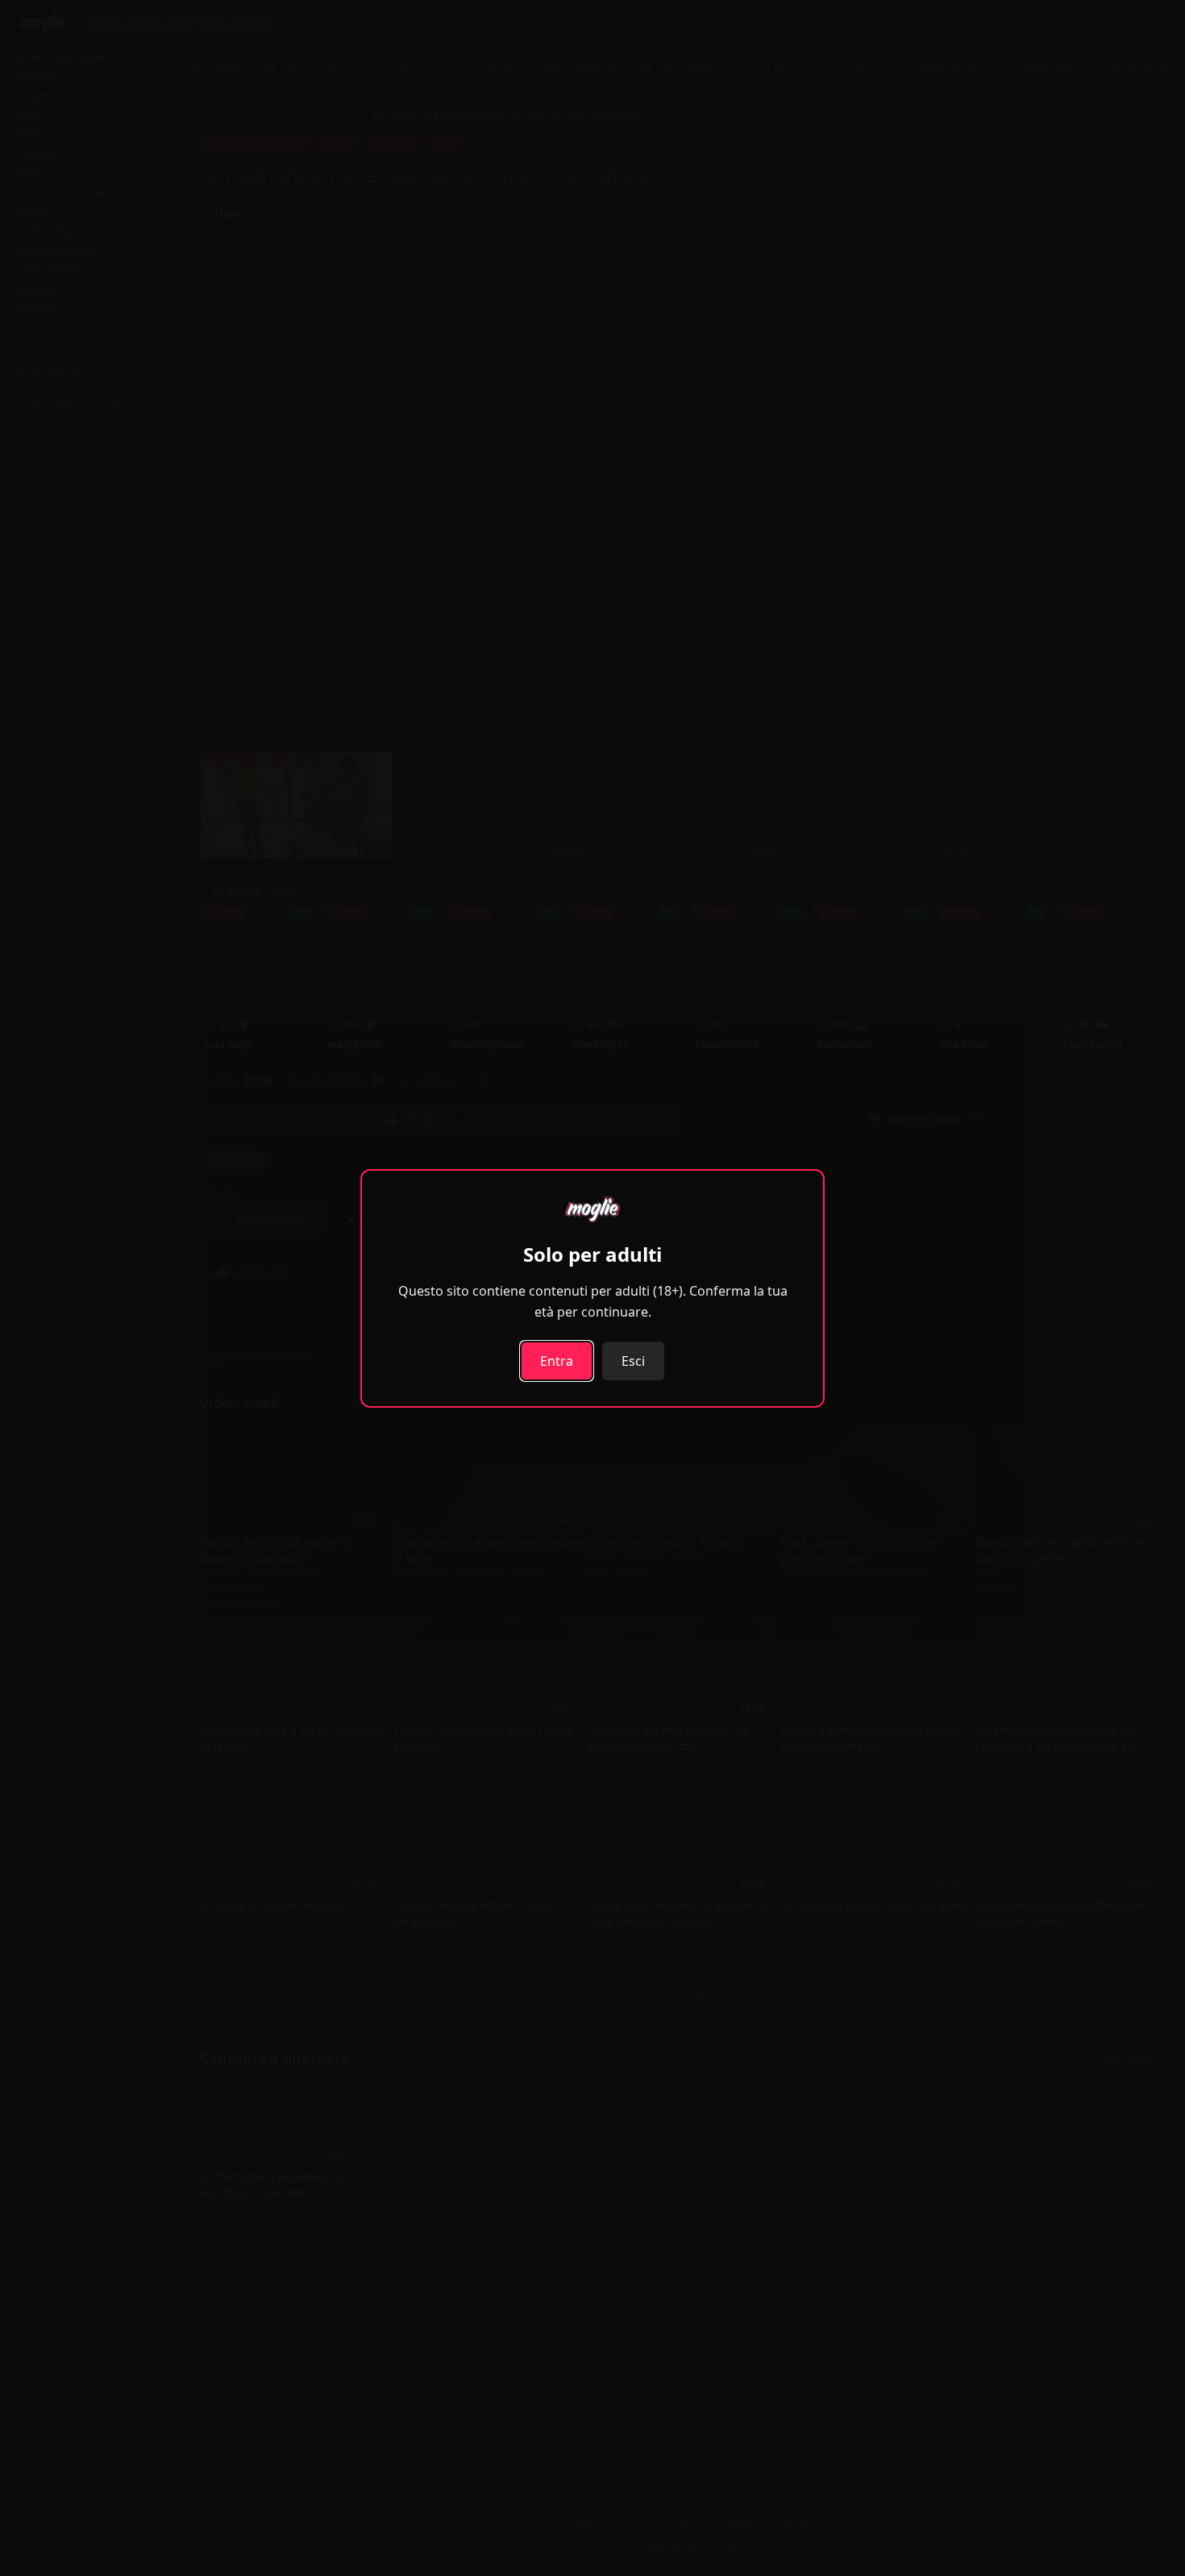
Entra (557, 1361)
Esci (633, 1361)
